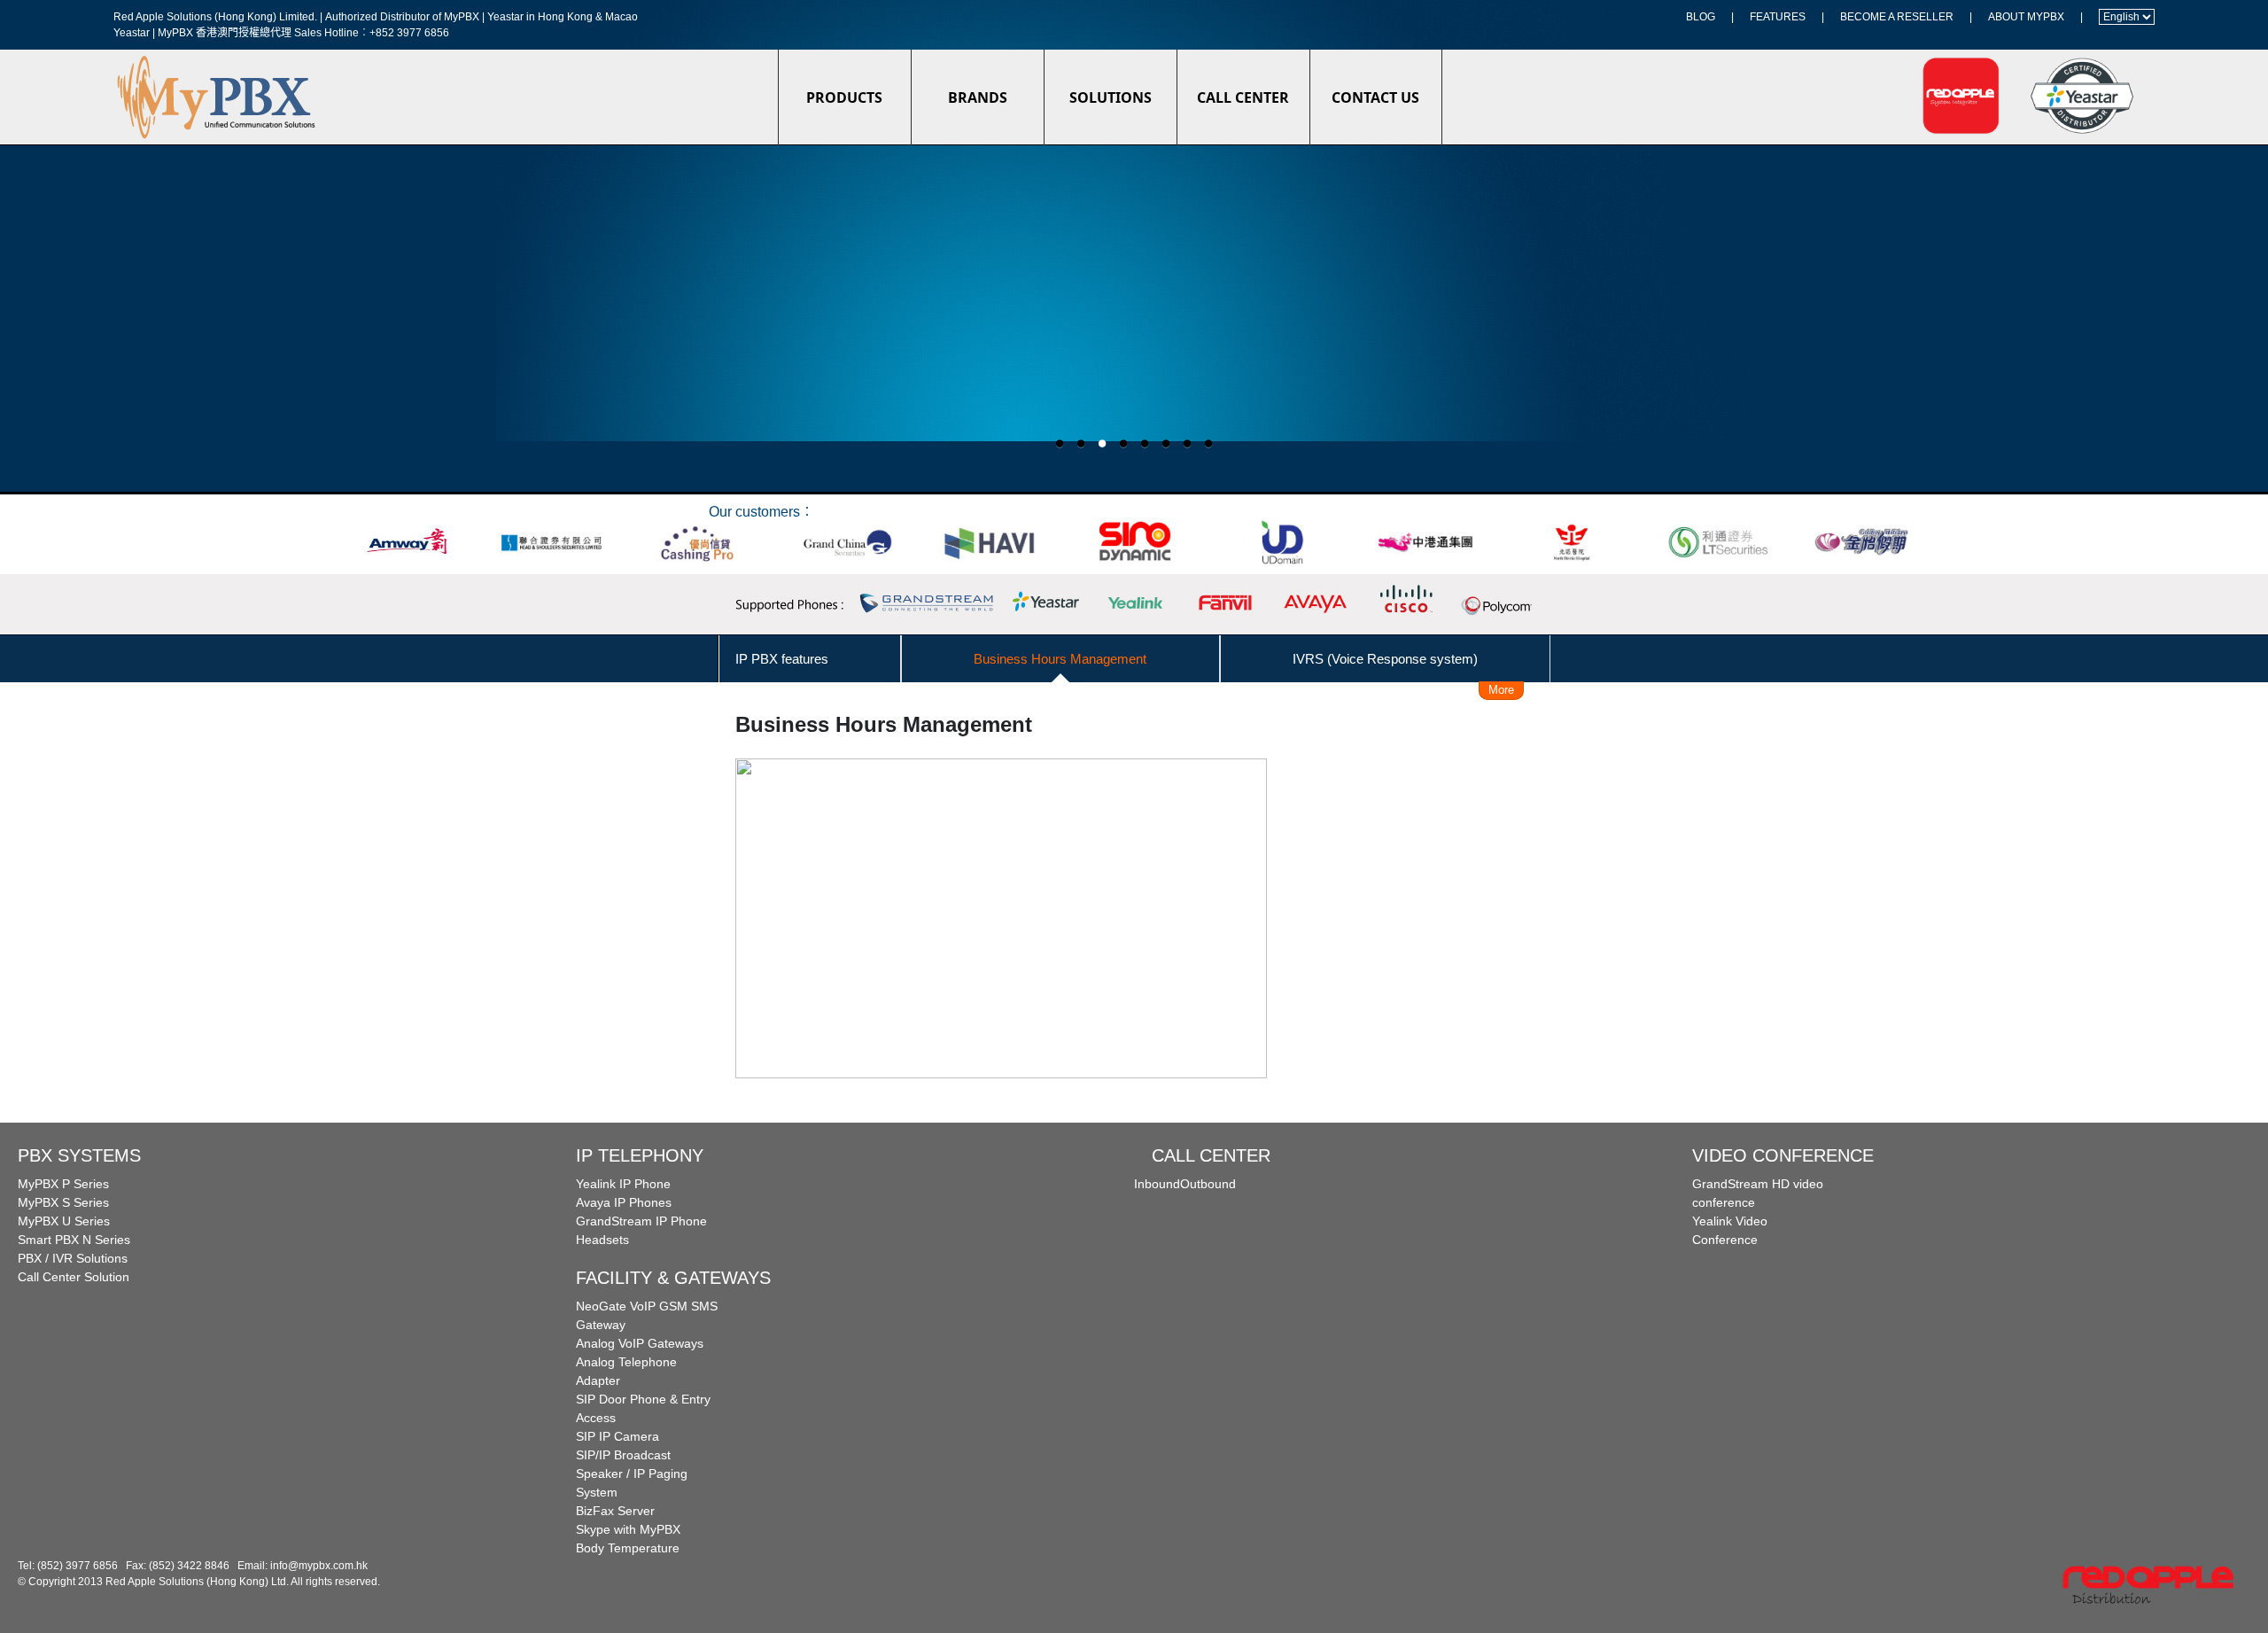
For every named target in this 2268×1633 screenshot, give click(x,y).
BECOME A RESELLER (1897, 17)
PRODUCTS (844, 97)
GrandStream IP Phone (641, 1221)
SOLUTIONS (1111, 97)
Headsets (602, 1240)
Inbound (1157, 1184)
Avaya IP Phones (624, 1202)
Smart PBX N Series (74, 1240)
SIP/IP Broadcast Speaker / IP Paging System (632, 1474)
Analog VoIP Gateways (640, 1343)
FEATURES (1778, 17)
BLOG (1701, 17)
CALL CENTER (1243, 97)
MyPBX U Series (64, 1221)
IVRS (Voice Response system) (1385, 659)
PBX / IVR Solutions (73, 1258)
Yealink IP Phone (623, 1184)
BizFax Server (615, 1511)
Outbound (1208, 1184)
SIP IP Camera (617, 1436)
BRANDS (978, 97)
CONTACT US (1375, 97)
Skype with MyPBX (628, 1529)
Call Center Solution (74, 1277)
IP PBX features (782, 659)
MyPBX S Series (63, 1202)
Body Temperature (628, 1548)
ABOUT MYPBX (2026, 17)
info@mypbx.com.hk (319, 1566)
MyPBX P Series (63, 1184)
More (1501, 690)
